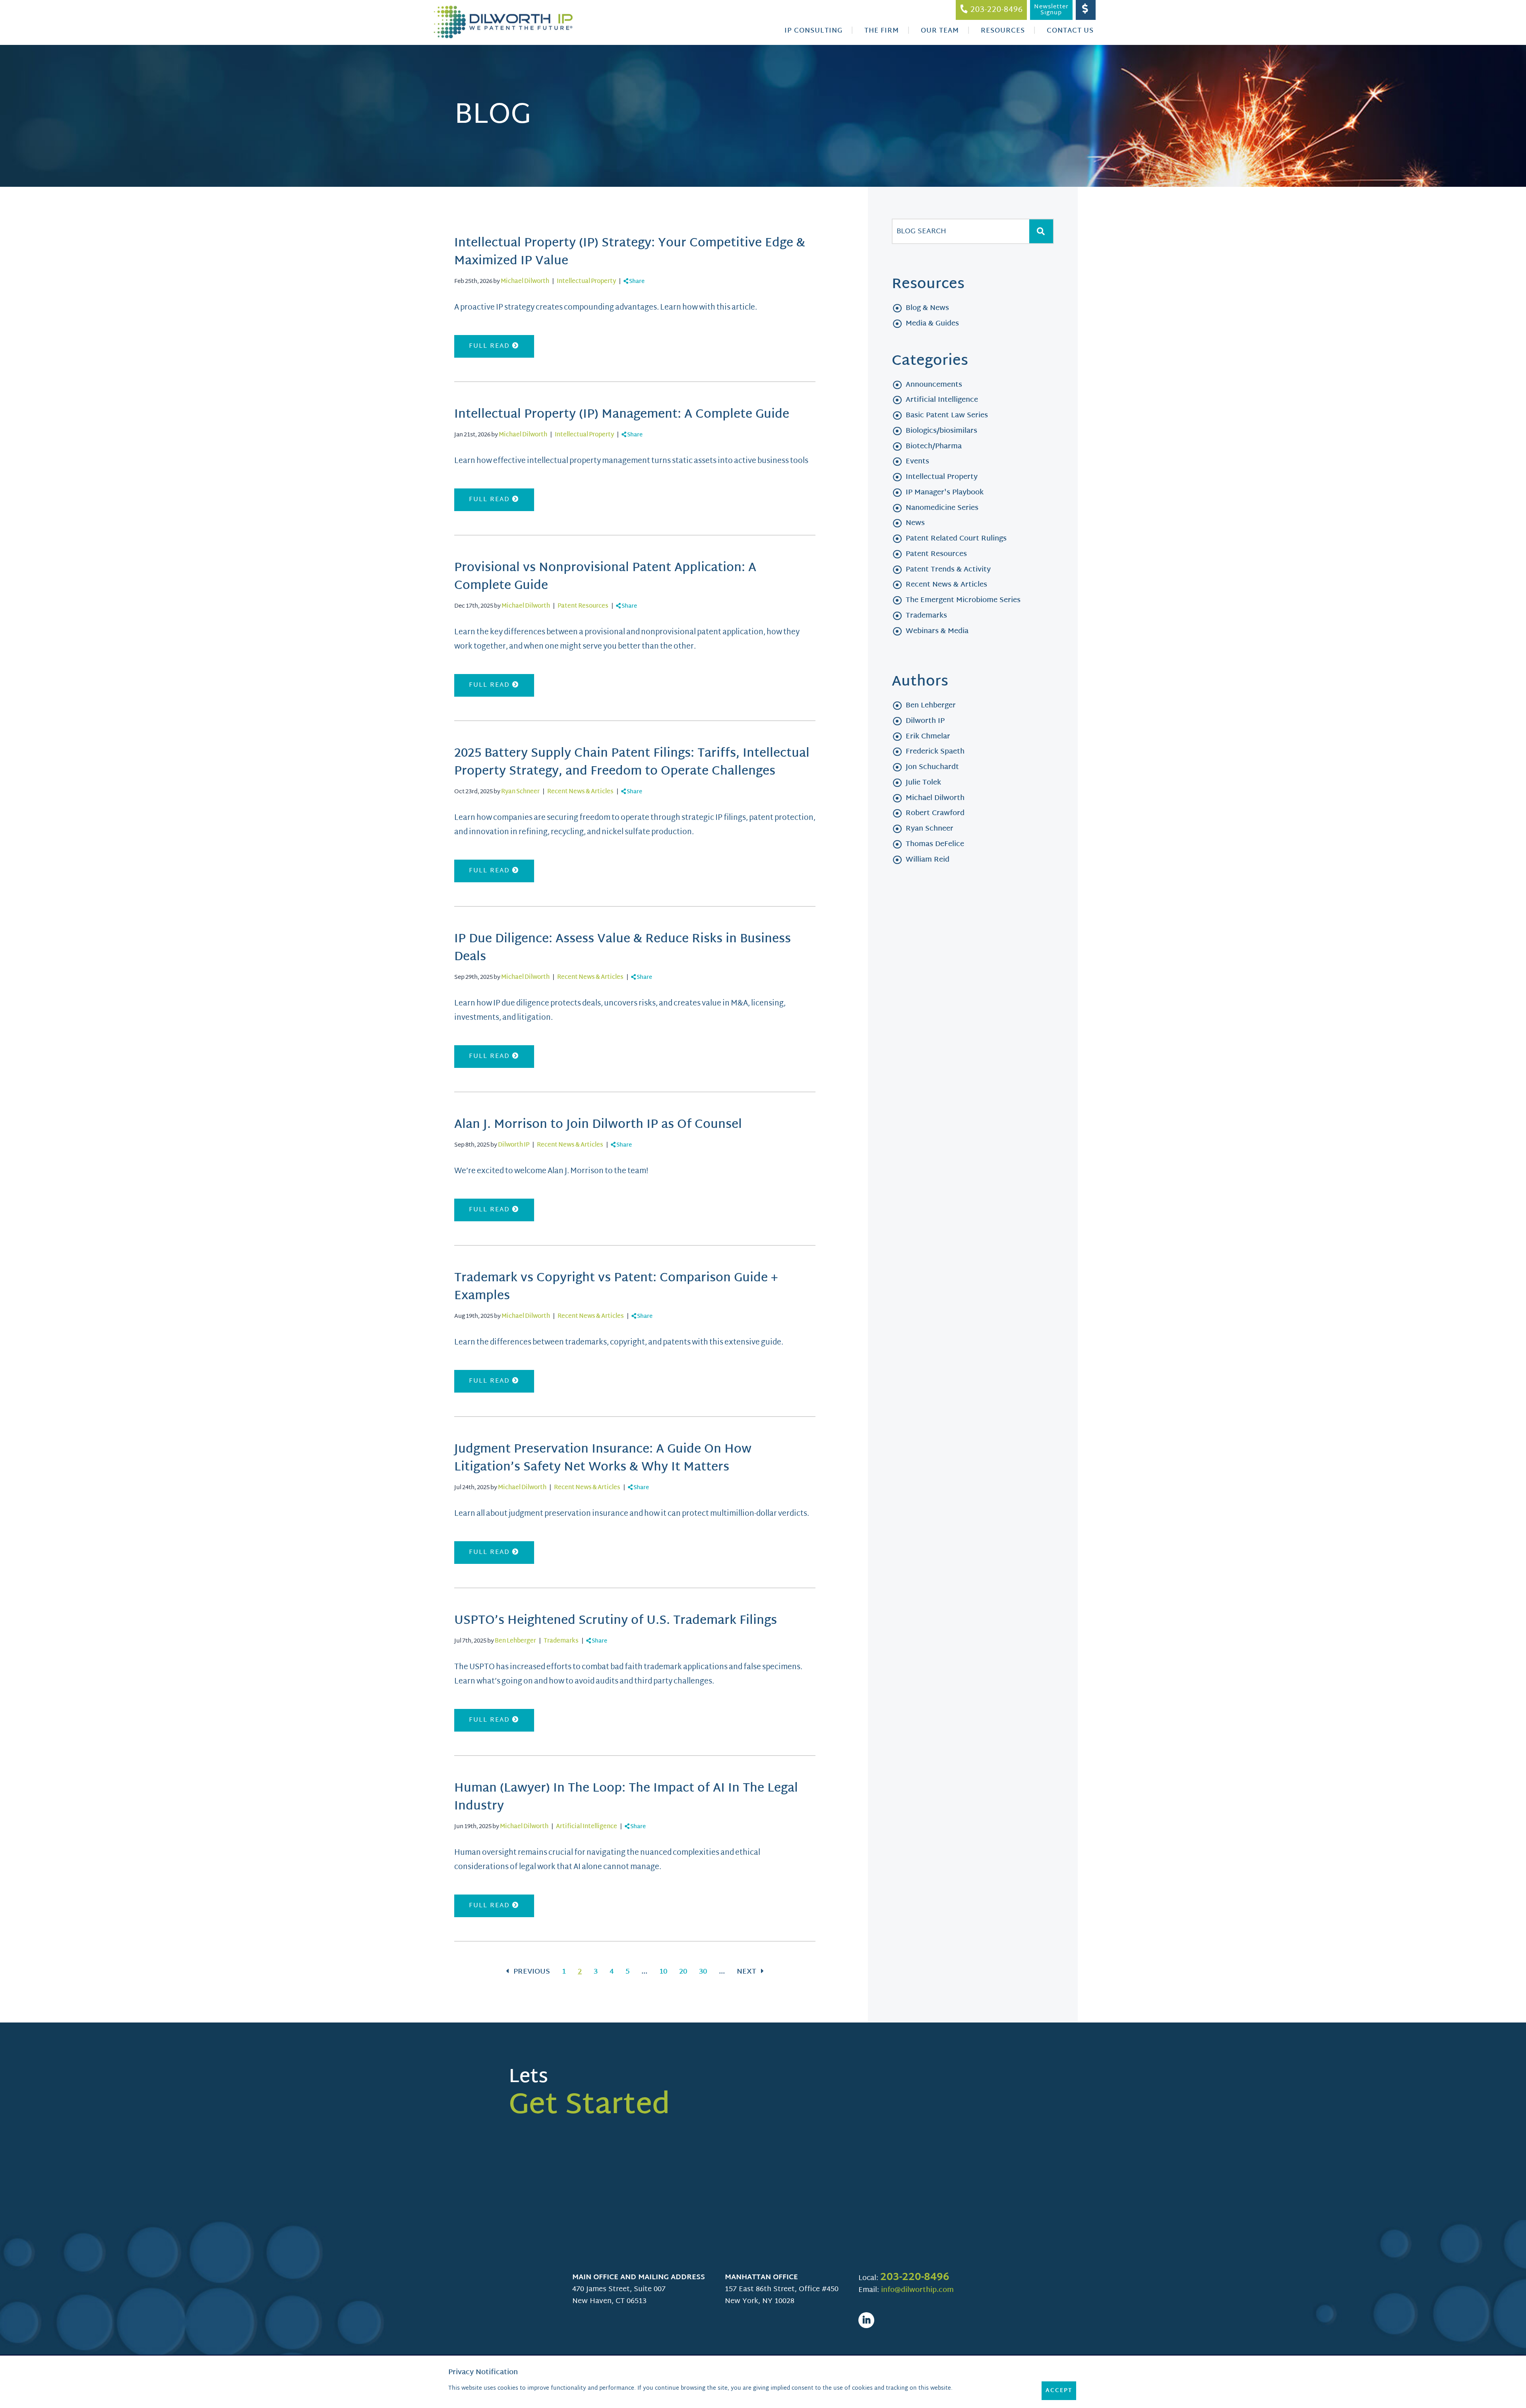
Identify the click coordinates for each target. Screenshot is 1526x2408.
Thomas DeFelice (935, 844)
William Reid (928, 860)
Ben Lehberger (515, 1641)
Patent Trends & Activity (948, 570)
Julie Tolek (923, 783)
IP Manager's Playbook (945, 493)
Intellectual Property (586, 282)
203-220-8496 (915, 2278)
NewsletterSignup (1051, 10)
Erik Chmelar (928, 737)
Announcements (934, 385)
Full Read (491, 346)
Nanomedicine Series (942, 508)
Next (748, 1972)
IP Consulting (813, 31)
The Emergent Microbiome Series (963, 600)
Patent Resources (583, 606)
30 (703, 1972)
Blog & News (927, 308)
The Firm (882, 31)
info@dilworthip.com (917, 2290)
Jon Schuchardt (932, 767)
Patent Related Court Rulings (956, 539)
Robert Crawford (935, 813)
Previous (531, 1972)
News (915, 523)
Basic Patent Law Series (947, 416)
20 (683, 1972)
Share (636, 282)
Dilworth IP (514, 1145)
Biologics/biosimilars (941, 431)
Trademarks (561, 1641)
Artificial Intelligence (587, 1827)
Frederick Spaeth (935, 752)
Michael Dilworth (525, 282)
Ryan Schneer (520, 792)
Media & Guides (932, 324)
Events (917, 462)
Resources (1003, 31)
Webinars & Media (937, 631)
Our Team (940, 31)
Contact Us (1070, 31)
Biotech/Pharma (934, 447)
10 (663, 1972)
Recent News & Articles (580, 792)
